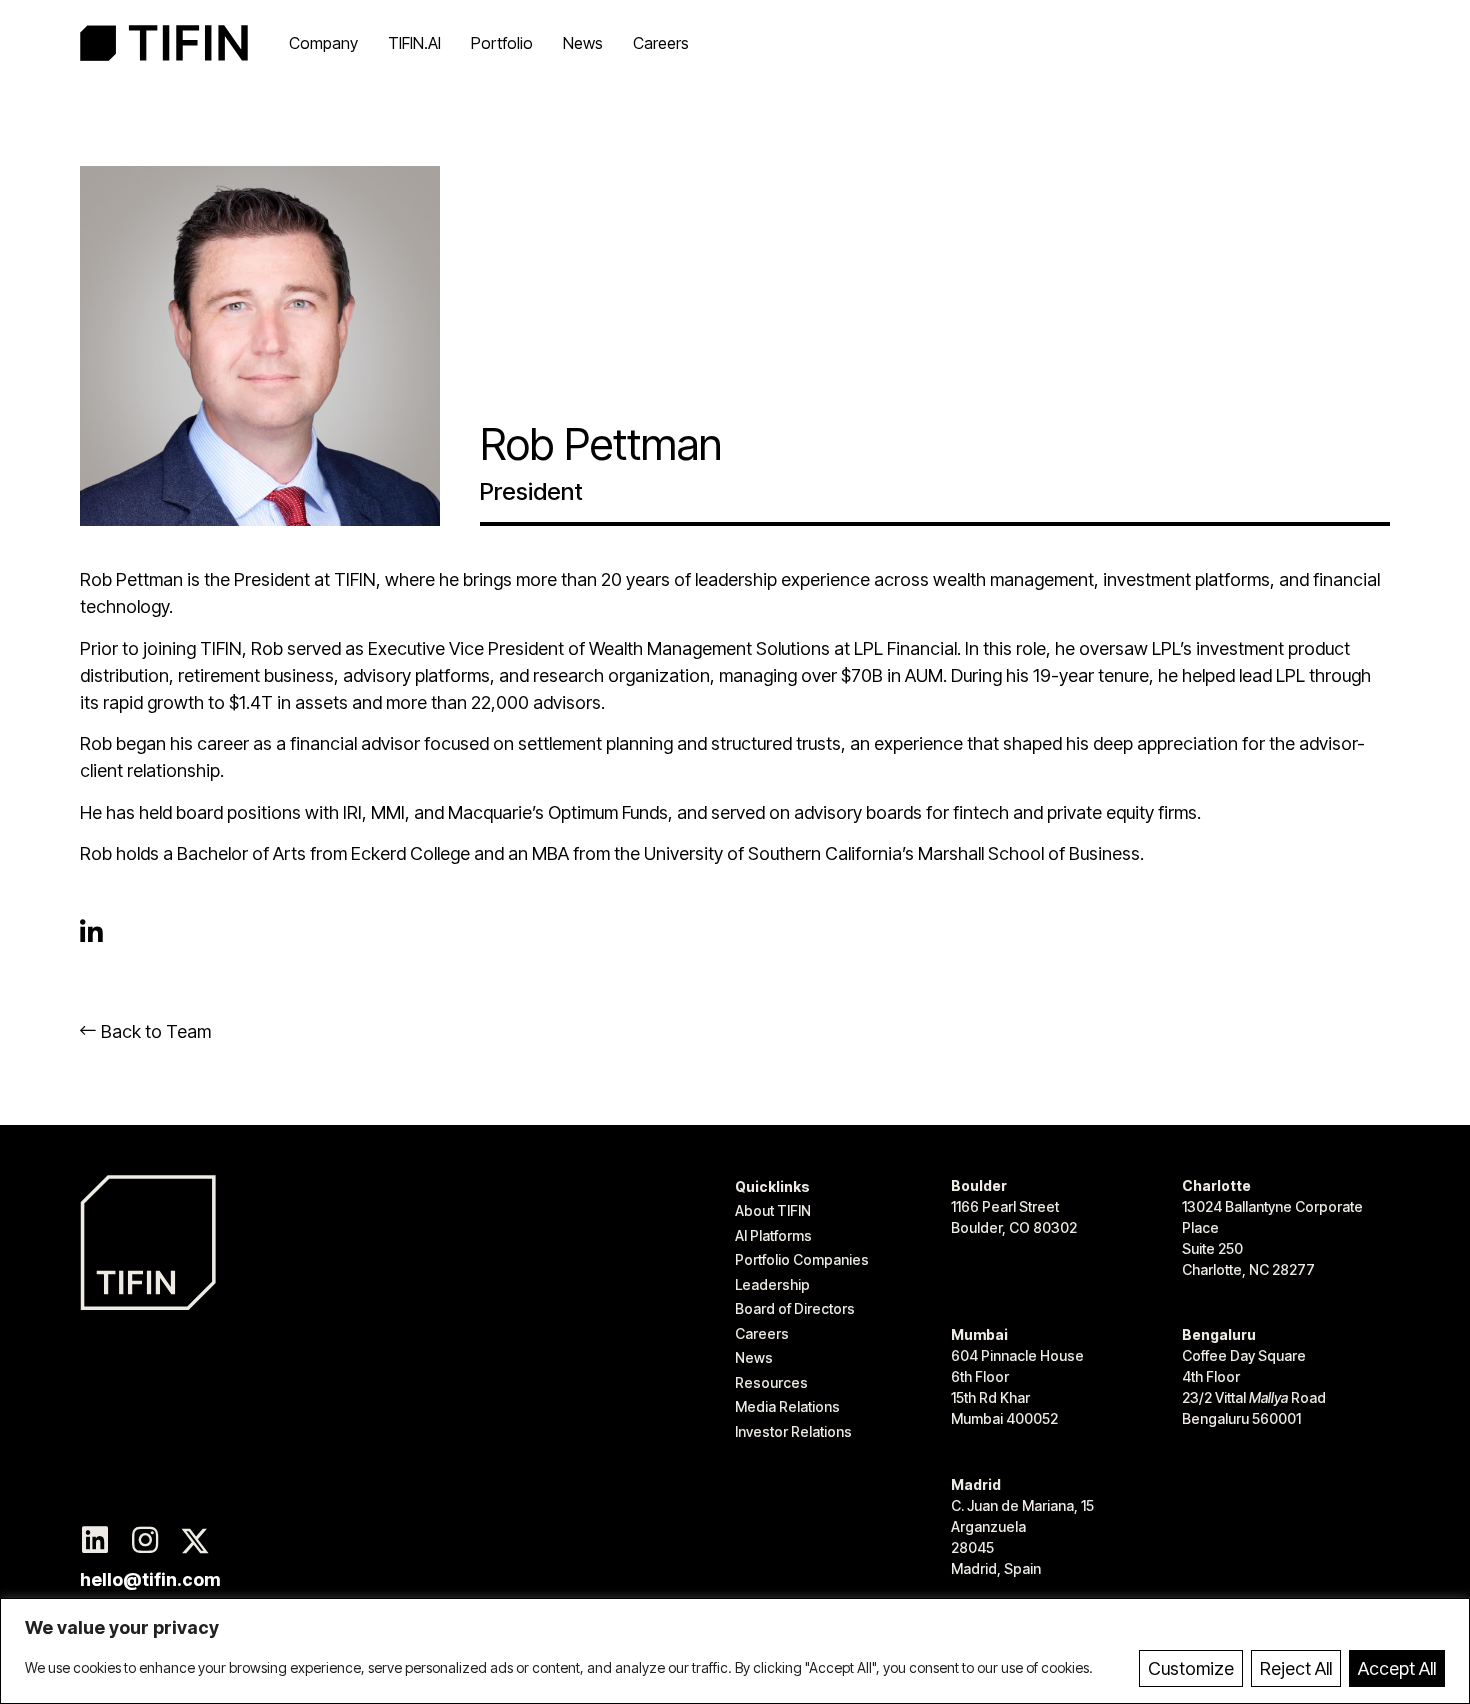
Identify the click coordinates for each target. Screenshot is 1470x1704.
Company (323, 43)
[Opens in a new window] (95, 1541)
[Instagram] (145, 1541)
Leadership (772, 1284)
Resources (771, 1382)
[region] (735, 1651)
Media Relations (787, 1406)
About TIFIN (773, 1210)
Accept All (1397, 1668)
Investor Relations (793, 1431)
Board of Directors (795, 1308)
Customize (1191, 1668)
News (583, 43)
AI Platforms (773, 1235)
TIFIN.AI (414, 43)
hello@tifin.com (150, 1579)
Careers (661, 43)
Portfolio (502, 43)
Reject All (1296, 1668)
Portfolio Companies (802, 1259)
